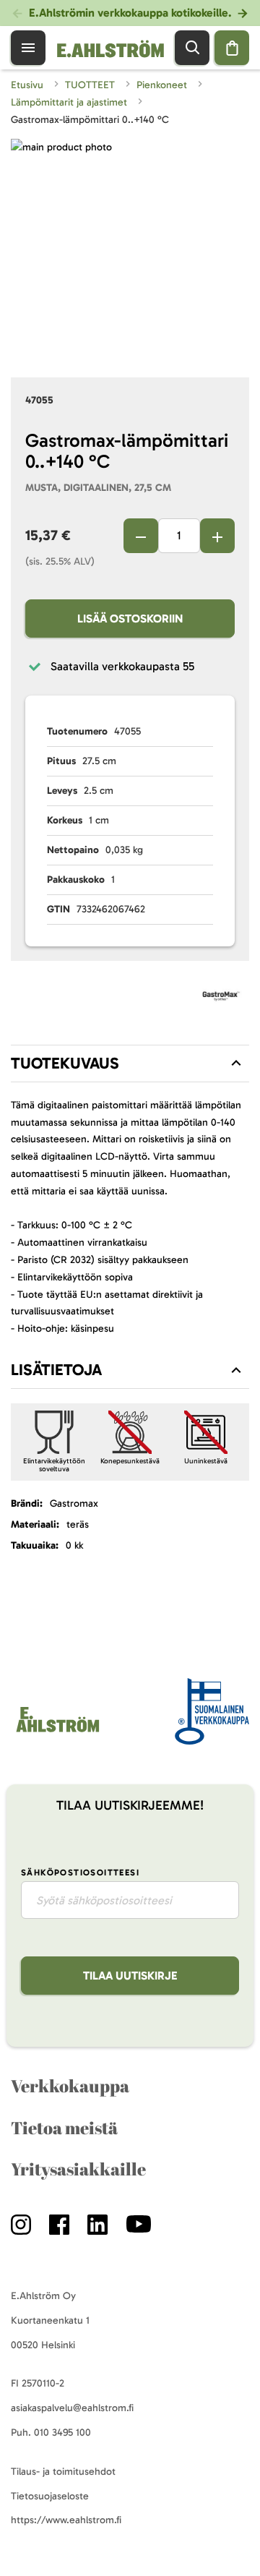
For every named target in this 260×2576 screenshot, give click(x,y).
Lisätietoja (56, 1370)
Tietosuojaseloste (50, 2496)
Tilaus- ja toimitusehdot (63, 2472)
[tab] (130, 1064)
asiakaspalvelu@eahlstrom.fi (72, 2408)
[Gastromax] (221, 999)
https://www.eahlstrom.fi (66, 2520)
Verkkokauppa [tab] (70, 2086)
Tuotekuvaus (65, 1063)
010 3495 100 (62, 2432)
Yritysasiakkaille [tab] (78, 2169)
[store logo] (57, 1732)
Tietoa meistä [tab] (64, 2128)
